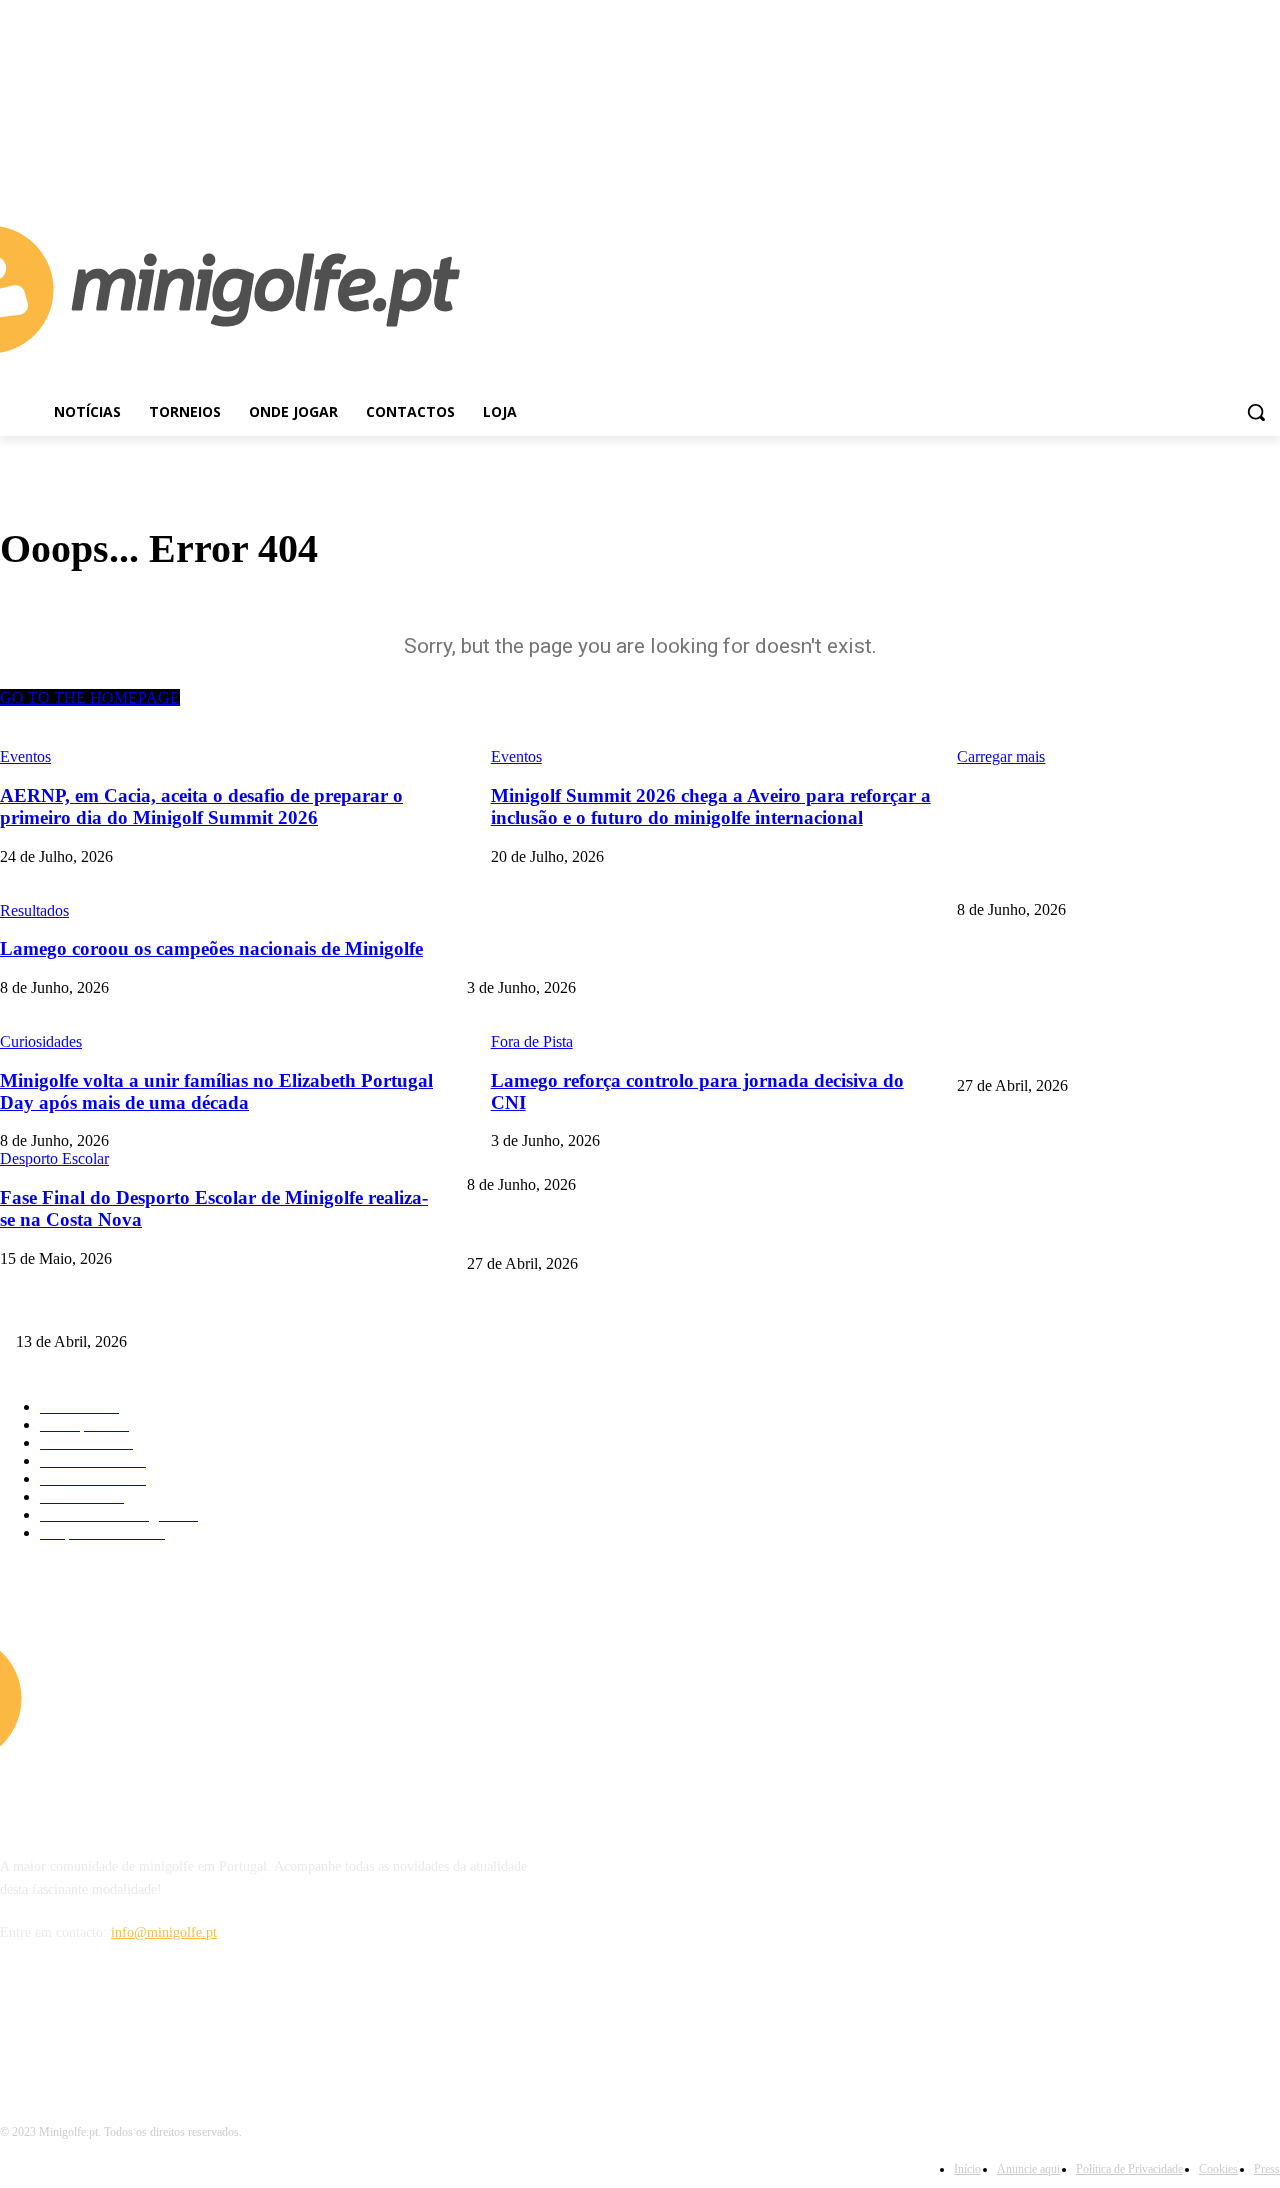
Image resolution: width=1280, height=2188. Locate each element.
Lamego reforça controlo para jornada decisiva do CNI (622, 955)
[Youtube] (1268, 157)
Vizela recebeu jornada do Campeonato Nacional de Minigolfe (642, 1230)
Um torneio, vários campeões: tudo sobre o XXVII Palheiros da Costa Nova (230, 1309)
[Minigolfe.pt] (160, 1698)
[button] (1256, 412)
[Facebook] (1240, 157)
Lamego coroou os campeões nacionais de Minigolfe (1105, 876)
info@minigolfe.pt (164, 1932)
